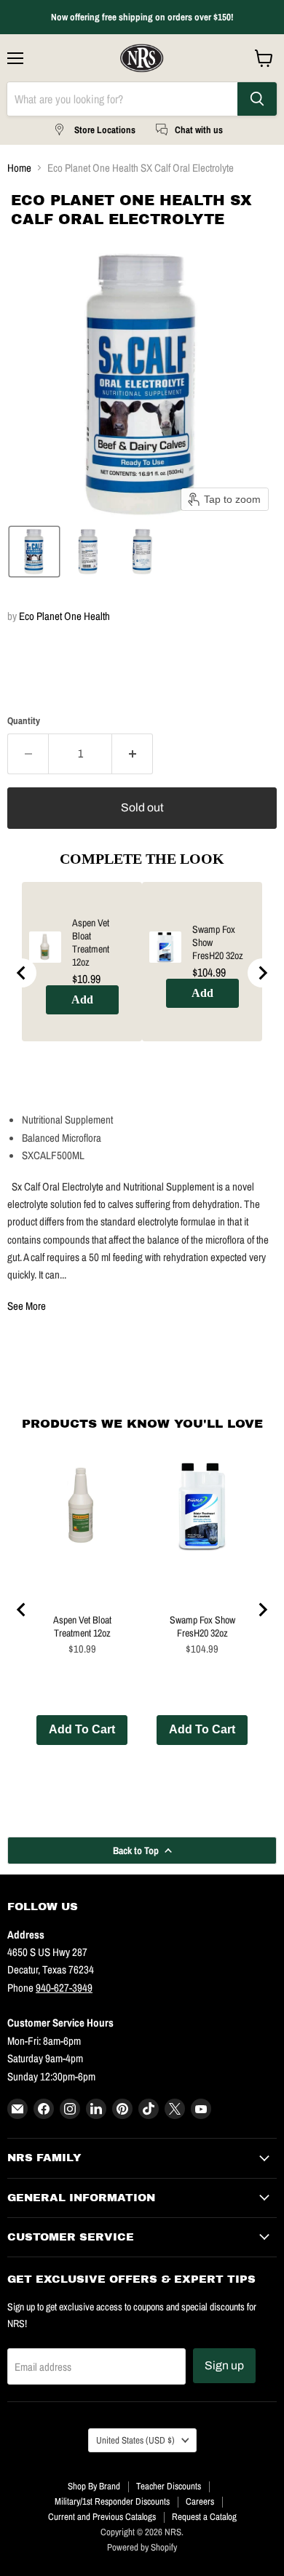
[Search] (257, 99)
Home (19, 168)
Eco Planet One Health (64, 616)
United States (135, 2440)
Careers (200, 2501)
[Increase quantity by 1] (133, 754)
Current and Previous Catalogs (102, 2517)
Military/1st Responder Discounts (112, 2501)
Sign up (224, 2365)
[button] (34, 552)
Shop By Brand (94, 2486)
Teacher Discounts (169, 2486)
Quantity (24, 721)
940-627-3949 (64, 1988)
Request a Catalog (204, 2517)
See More (27, 1306)
